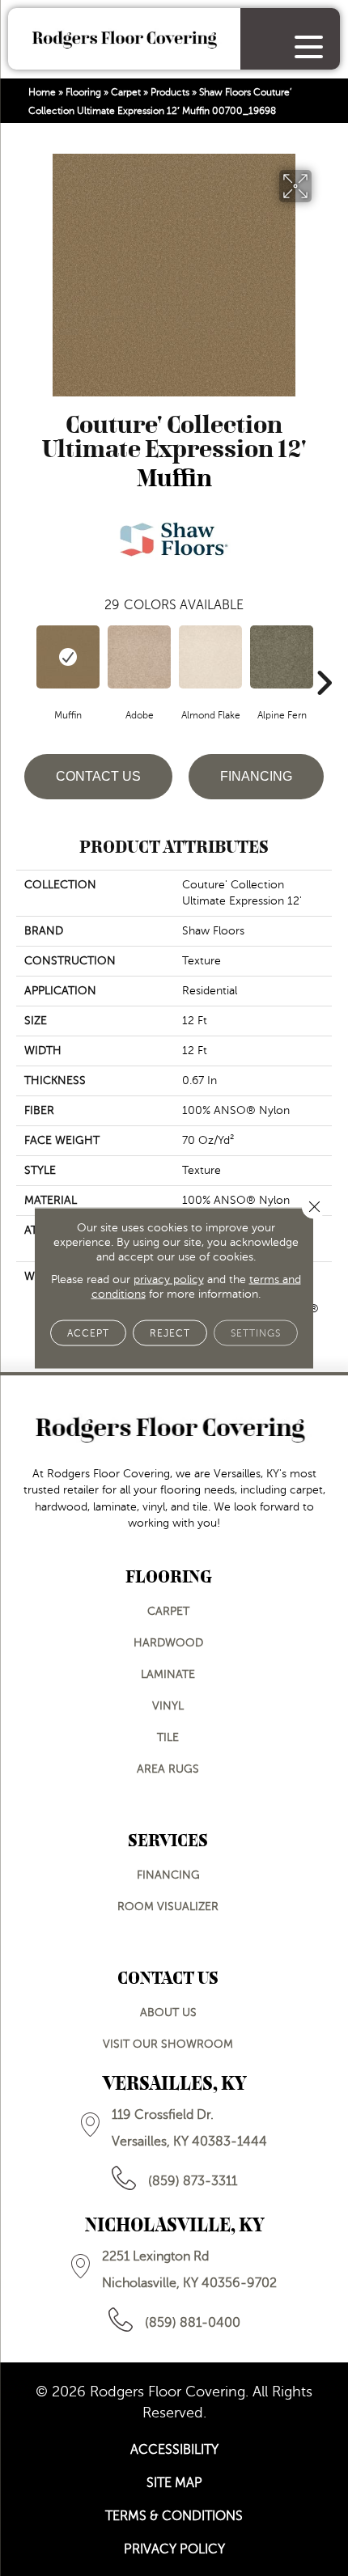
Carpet (126, 92)
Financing (256, 776)
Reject (170, 1333)
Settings (256, 1333)
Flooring (83, 92)
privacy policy (169, 1280)
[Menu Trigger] (309, 47)
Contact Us (98, 776)
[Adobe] (139, 657)
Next (324, 659)
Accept (88, 1333)
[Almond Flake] (210, 657)
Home (42, 92)
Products (170, 92)
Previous (24, 659)
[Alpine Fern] (282, 657)
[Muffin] (68, 657)
